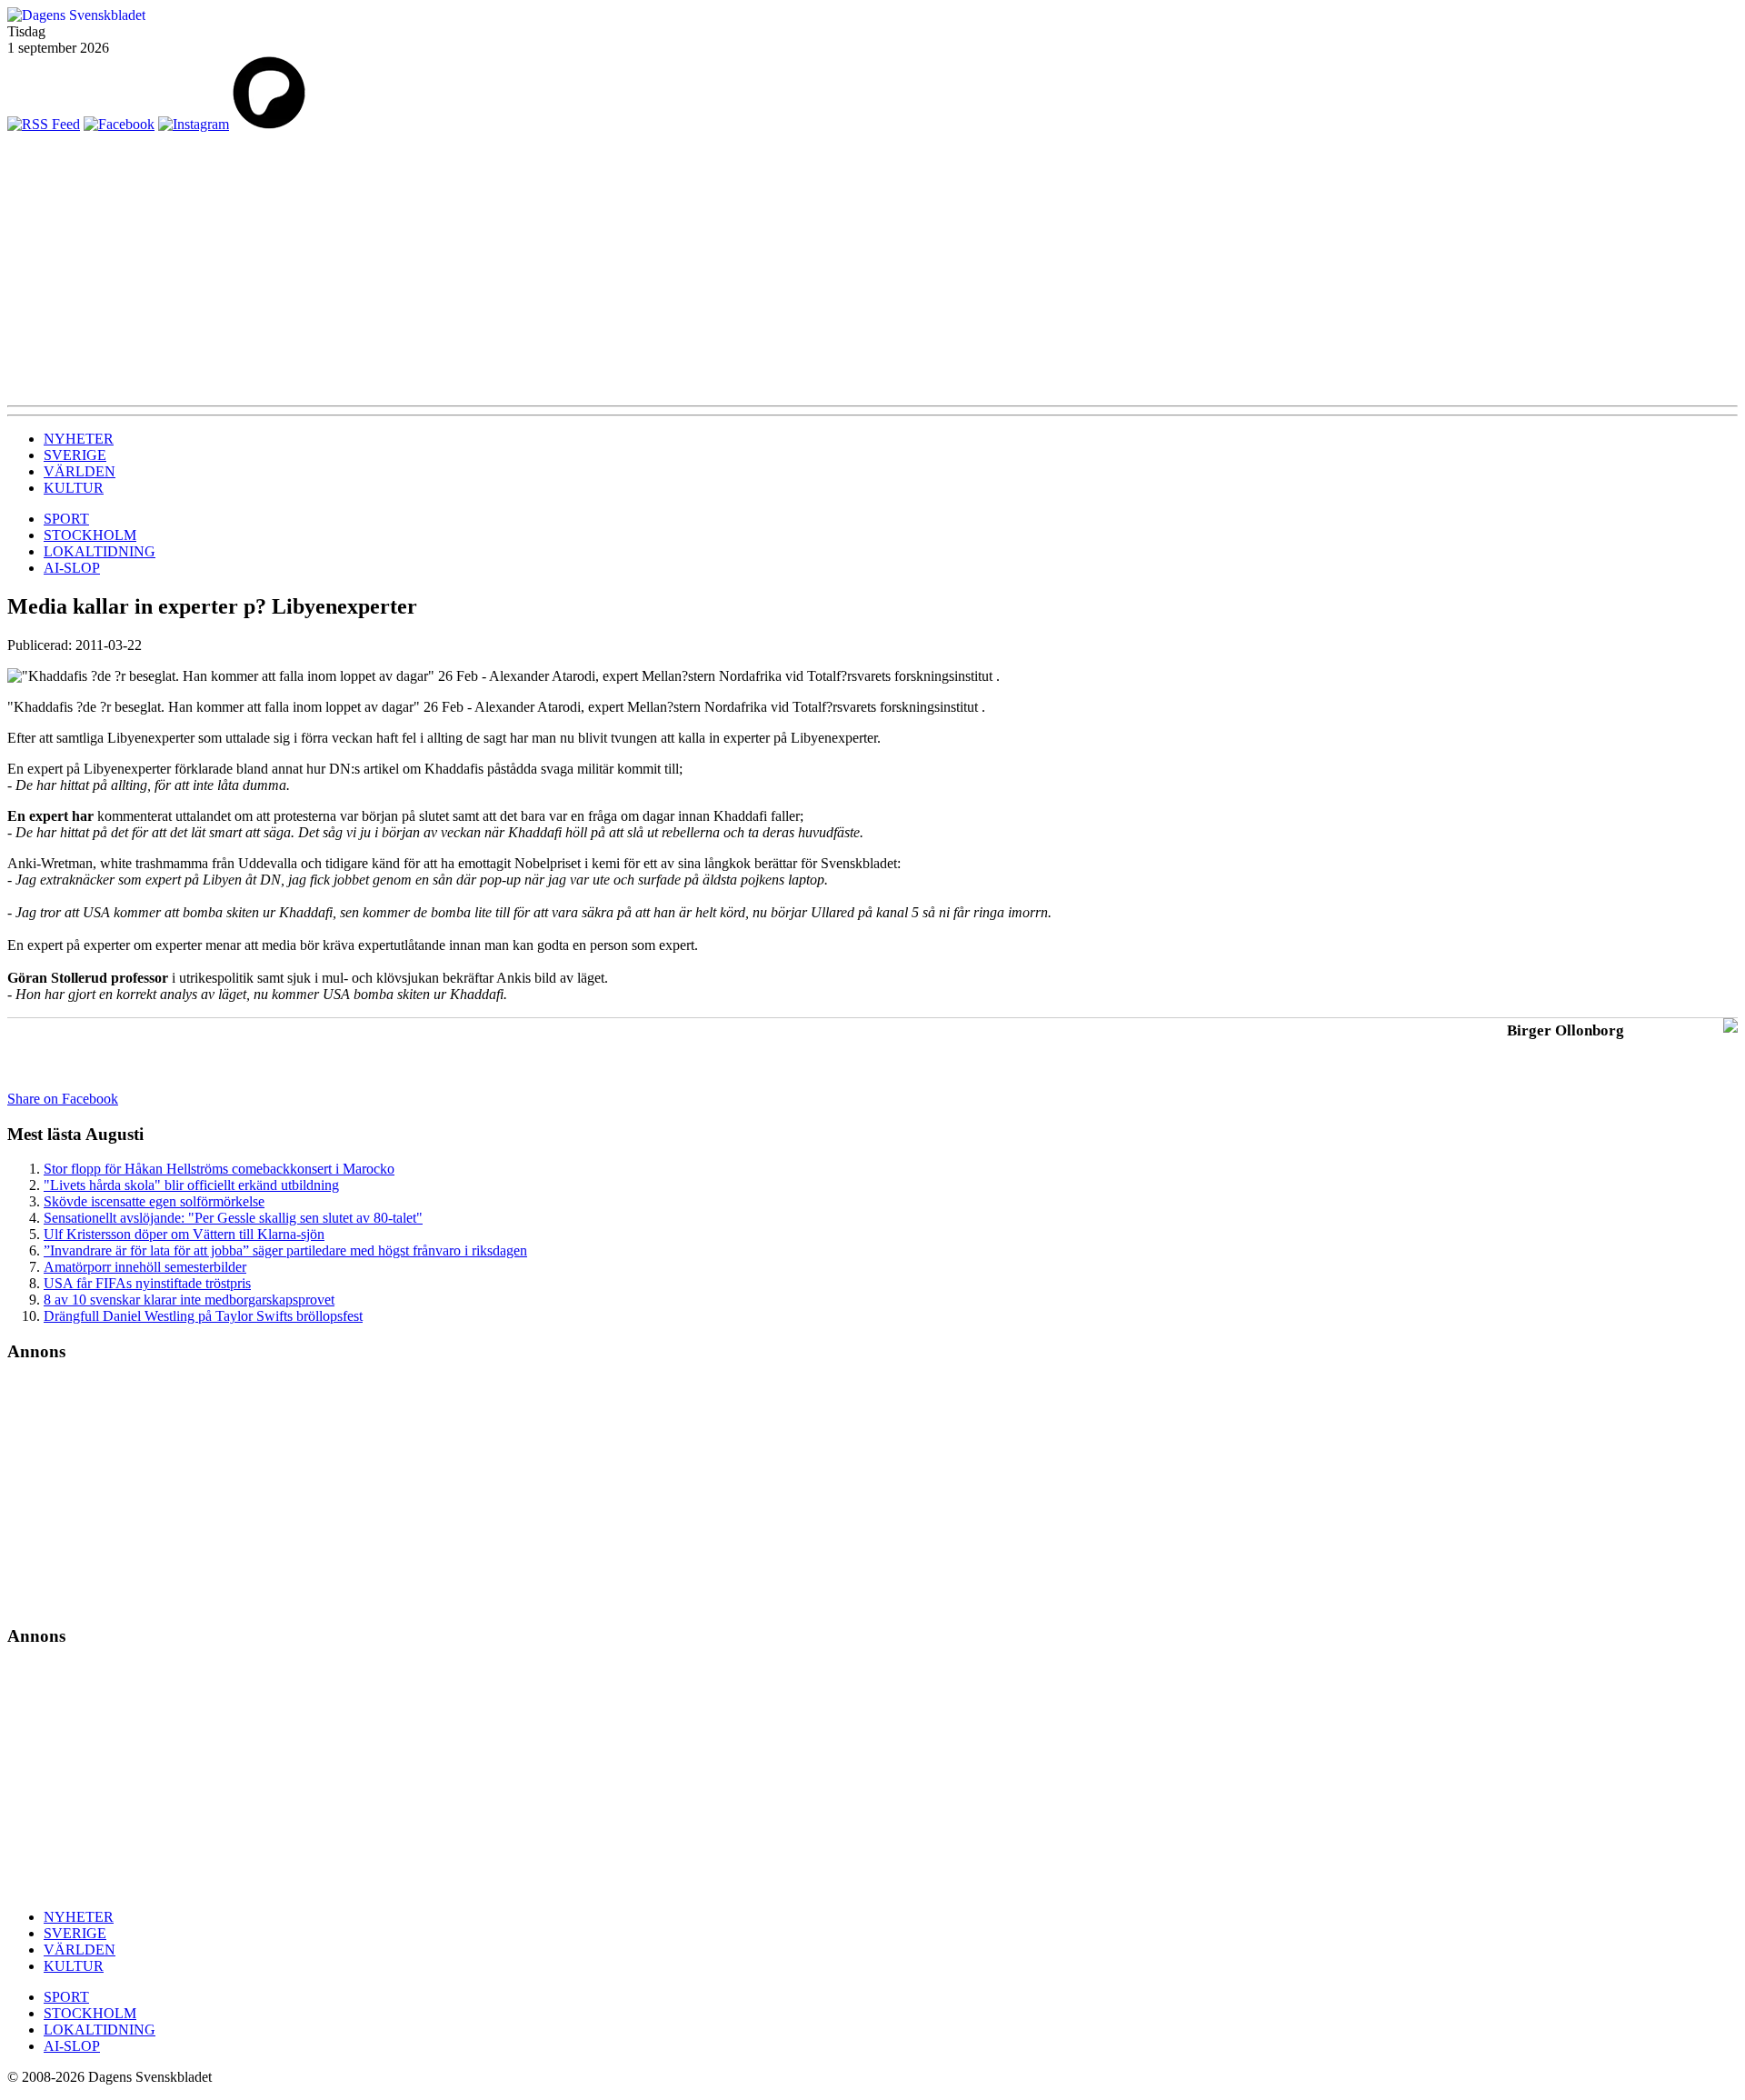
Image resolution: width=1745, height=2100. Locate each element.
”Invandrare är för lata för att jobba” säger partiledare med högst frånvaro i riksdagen (285, 1250)
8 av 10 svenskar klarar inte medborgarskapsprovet (189, 1300)
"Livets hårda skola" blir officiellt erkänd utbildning (191, 1185)
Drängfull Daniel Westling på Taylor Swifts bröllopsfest (203, 1316)
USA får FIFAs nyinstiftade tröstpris (147, 1283)
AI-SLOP (72, 568)
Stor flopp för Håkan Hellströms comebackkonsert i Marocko (219, 1169)
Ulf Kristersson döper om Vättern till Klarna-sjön (184, 1234)
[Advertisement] (872, 269)
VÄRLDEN (80, 471)
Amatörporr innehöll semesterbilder (145, 1267)
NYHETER (79, 439)
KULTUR (74, 488)
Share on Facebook (63, 1099)
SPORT (66, 519)
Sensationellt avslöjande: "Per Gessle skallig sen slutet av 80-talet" (233, 1218)
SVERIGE (75, 455)
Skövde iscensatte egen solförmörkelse (154, 1201)
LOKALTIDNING (100, 551)
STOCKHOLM (90, 535)
